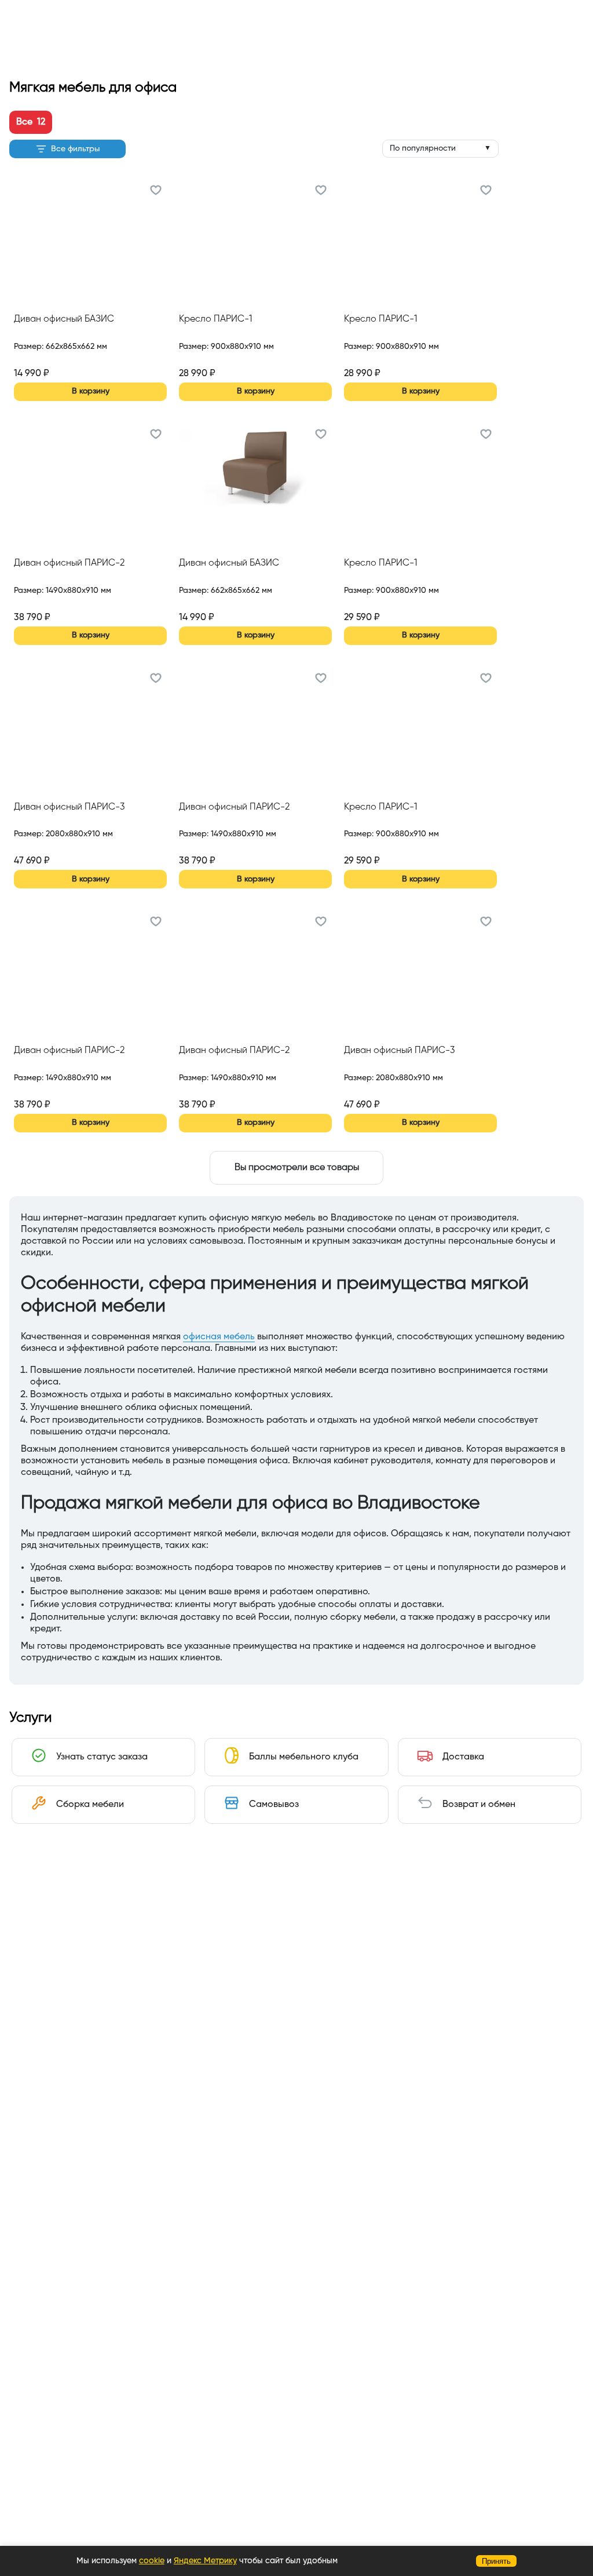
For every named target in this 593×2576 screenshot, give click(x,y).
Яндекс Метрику (205, 2561)
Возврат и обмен (479, 1805)
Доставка (463, 1757)
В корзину (91, 391)
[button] (156, 192)
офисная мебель (219, 1337)
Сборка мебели (90, 1805)
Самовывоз (274, 1805)
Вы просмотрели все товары (297, 1168)
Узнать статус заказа (102, 1757)
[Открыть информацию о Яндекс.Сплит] (56, 360)
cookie (152, 2561)
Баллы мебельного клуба (304, 1757)
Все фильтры (75, 149)
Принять (496, 2561)
